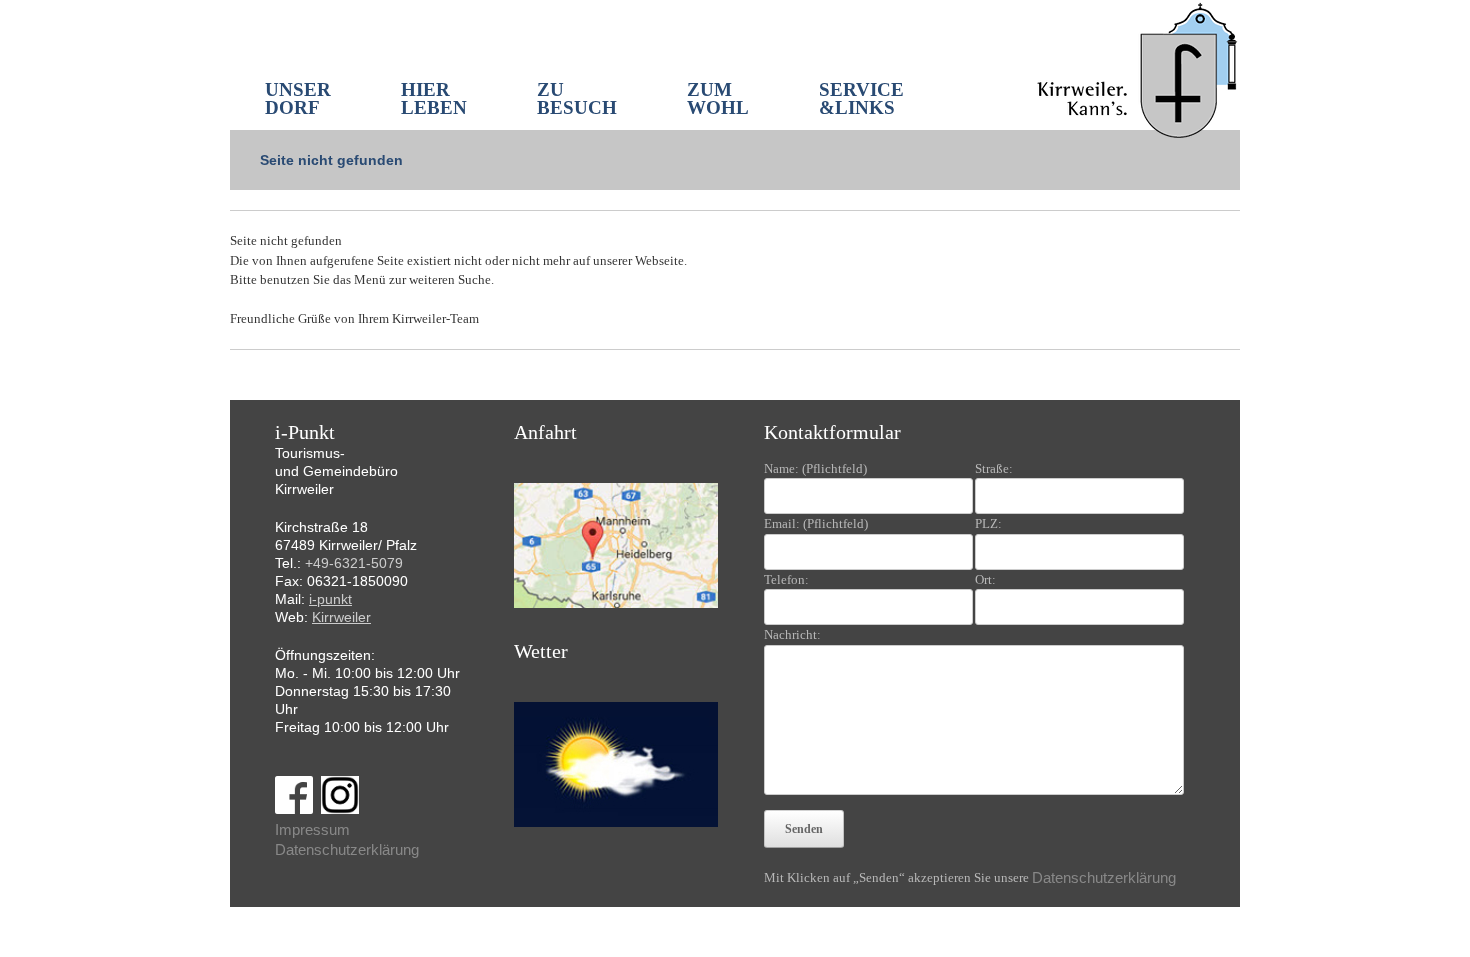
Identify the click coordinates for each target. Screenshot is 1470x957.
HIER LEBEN (434, 98)
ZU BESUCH (577, 98)
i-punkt (330, 599)
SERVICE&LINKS (861, 98)
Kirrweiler (341, 617)
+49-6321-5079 (354, 563)
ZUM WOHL (718, 98)
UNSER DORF (298, 98)
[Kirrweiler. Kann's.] (1138, 69)
